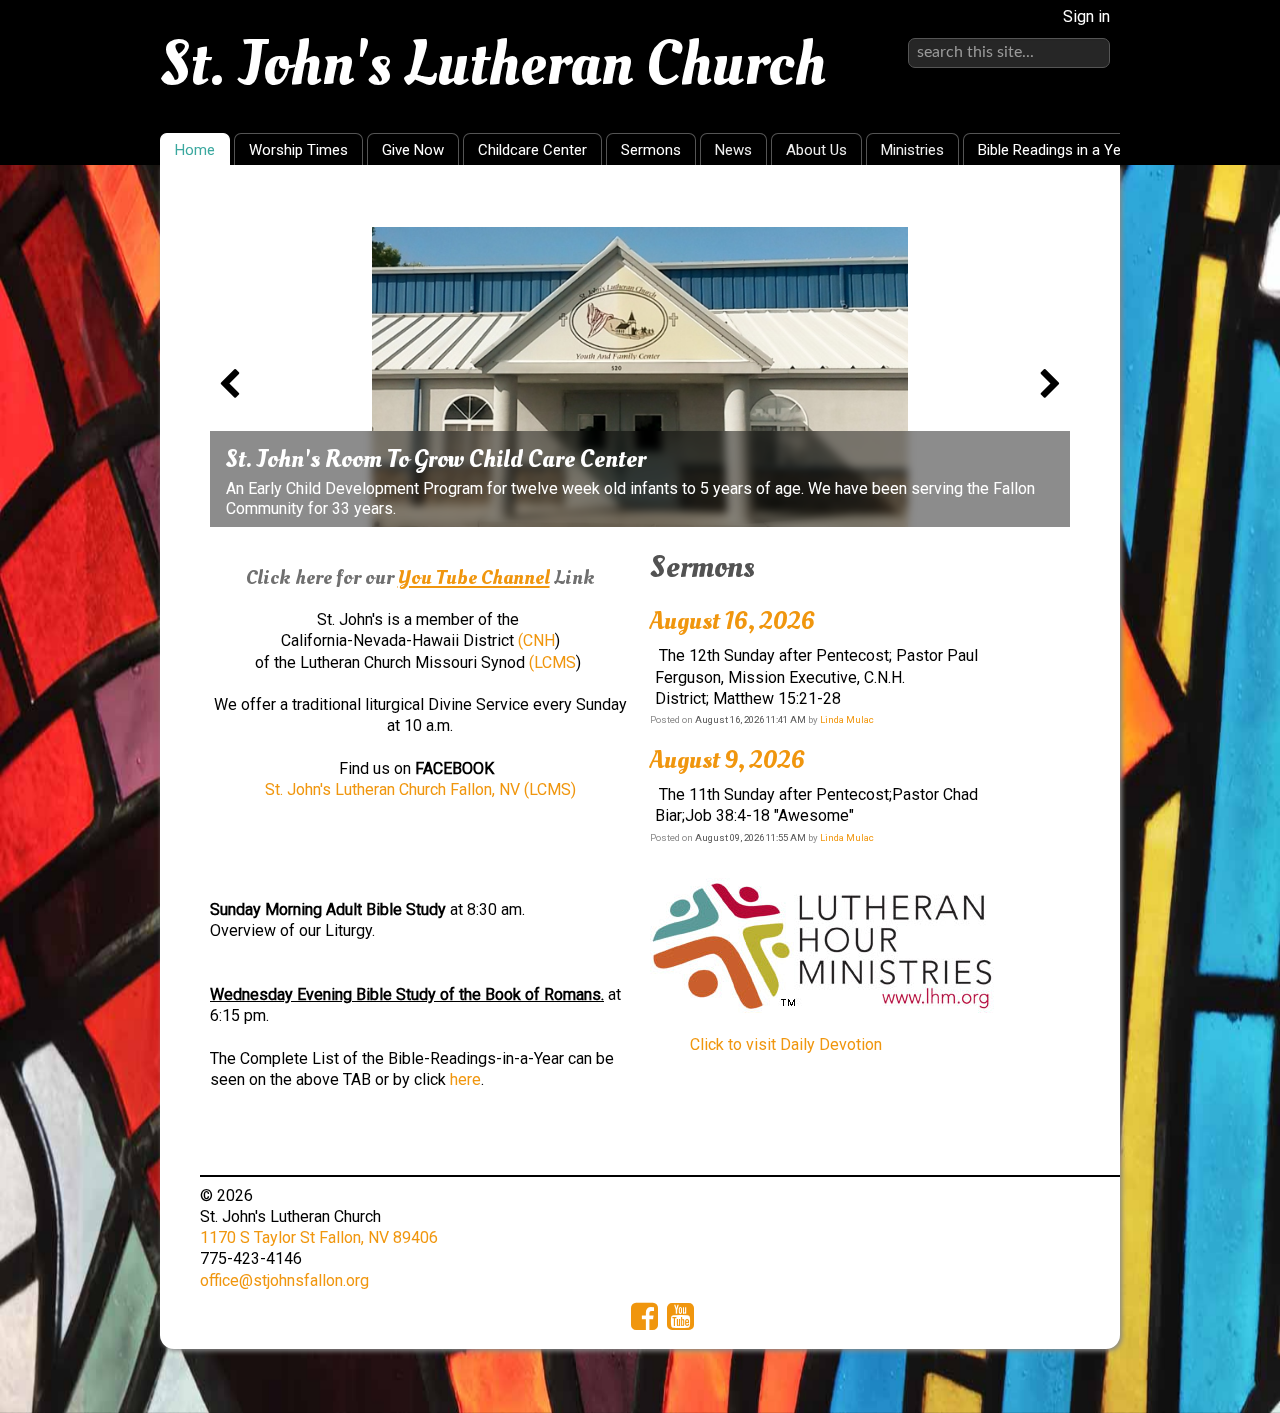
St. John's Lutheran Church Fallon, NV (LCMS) (420, 789)
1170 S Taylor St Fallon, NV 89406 (319, 1237)
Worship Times (298, 150)
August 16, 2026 (732, 621)
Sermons (651, 150)
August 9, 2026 (727, 760)
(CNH (536, 640)
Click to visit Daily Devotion (786, 1044)
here (465, 1079)
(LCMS (552, 662)
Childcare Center (532, 150)
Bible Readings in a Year (1056, 150)
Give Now (413, 150)
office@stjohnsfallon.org (284, 1280)
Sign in (1086, 16)
